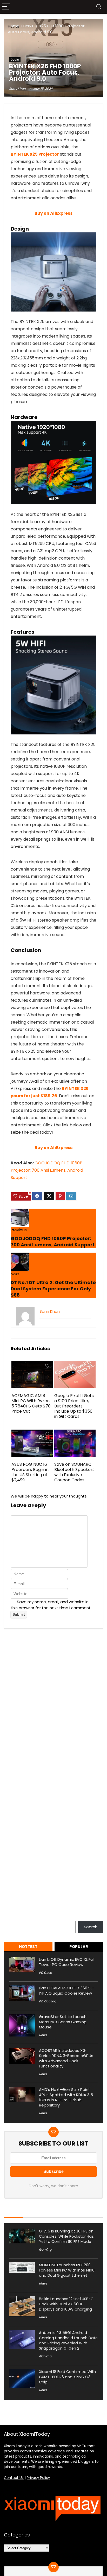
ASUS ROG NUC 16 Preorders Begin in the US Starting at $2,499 (30, 1472)
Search (11, 1918)
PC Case (45, 1973)
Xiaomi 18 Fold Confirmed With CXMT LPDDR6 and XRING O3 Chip (67, 2377)
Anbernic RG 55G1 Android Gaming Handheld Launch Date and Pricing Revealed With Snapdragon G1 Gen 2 (68, 2340)
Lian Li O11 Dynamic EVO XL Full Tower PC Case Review (67, 1962)
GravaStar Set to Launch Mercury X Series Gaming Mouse (63, 2022)
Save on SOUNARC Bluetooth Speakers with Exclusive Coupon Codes (74, 1472)
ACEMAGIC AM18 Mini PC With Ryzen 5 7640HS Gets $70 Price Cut (31, 1403)
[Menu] (6, 7)
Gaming (45, 2250)
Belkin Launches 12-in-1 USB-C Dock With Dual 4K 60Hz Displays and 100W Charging (66, 2304)
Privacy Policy (38, 2478)
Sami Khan (17, 89)
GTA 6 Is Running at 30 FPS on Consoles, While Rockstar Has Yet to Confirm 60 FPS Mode (66, 2236)
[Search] (99, 7)
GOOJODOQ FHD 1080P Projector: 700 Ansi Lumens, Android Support (47, 1170)
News (43, 2035)
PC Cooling (48, 2001)
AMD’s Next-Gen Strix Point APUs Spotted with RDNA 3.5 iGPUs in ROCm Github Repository (66, 2097)
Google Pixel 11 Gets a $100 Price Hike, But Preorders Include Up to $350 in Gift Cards (74, 1406)
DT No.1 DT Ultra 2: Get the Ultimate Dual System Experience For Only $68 (53, 1289)
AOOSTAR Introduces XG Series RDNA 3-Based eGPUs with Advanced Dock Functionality (66, 2058)
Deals (15, 60)
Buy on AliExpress (53, 213)
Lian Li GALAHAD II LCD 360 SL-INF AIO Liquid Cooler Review (67, 1991)
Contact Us (14, 2478)
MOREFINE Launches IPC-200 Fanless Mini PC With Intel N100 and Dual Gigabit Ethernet (67, 2270)
